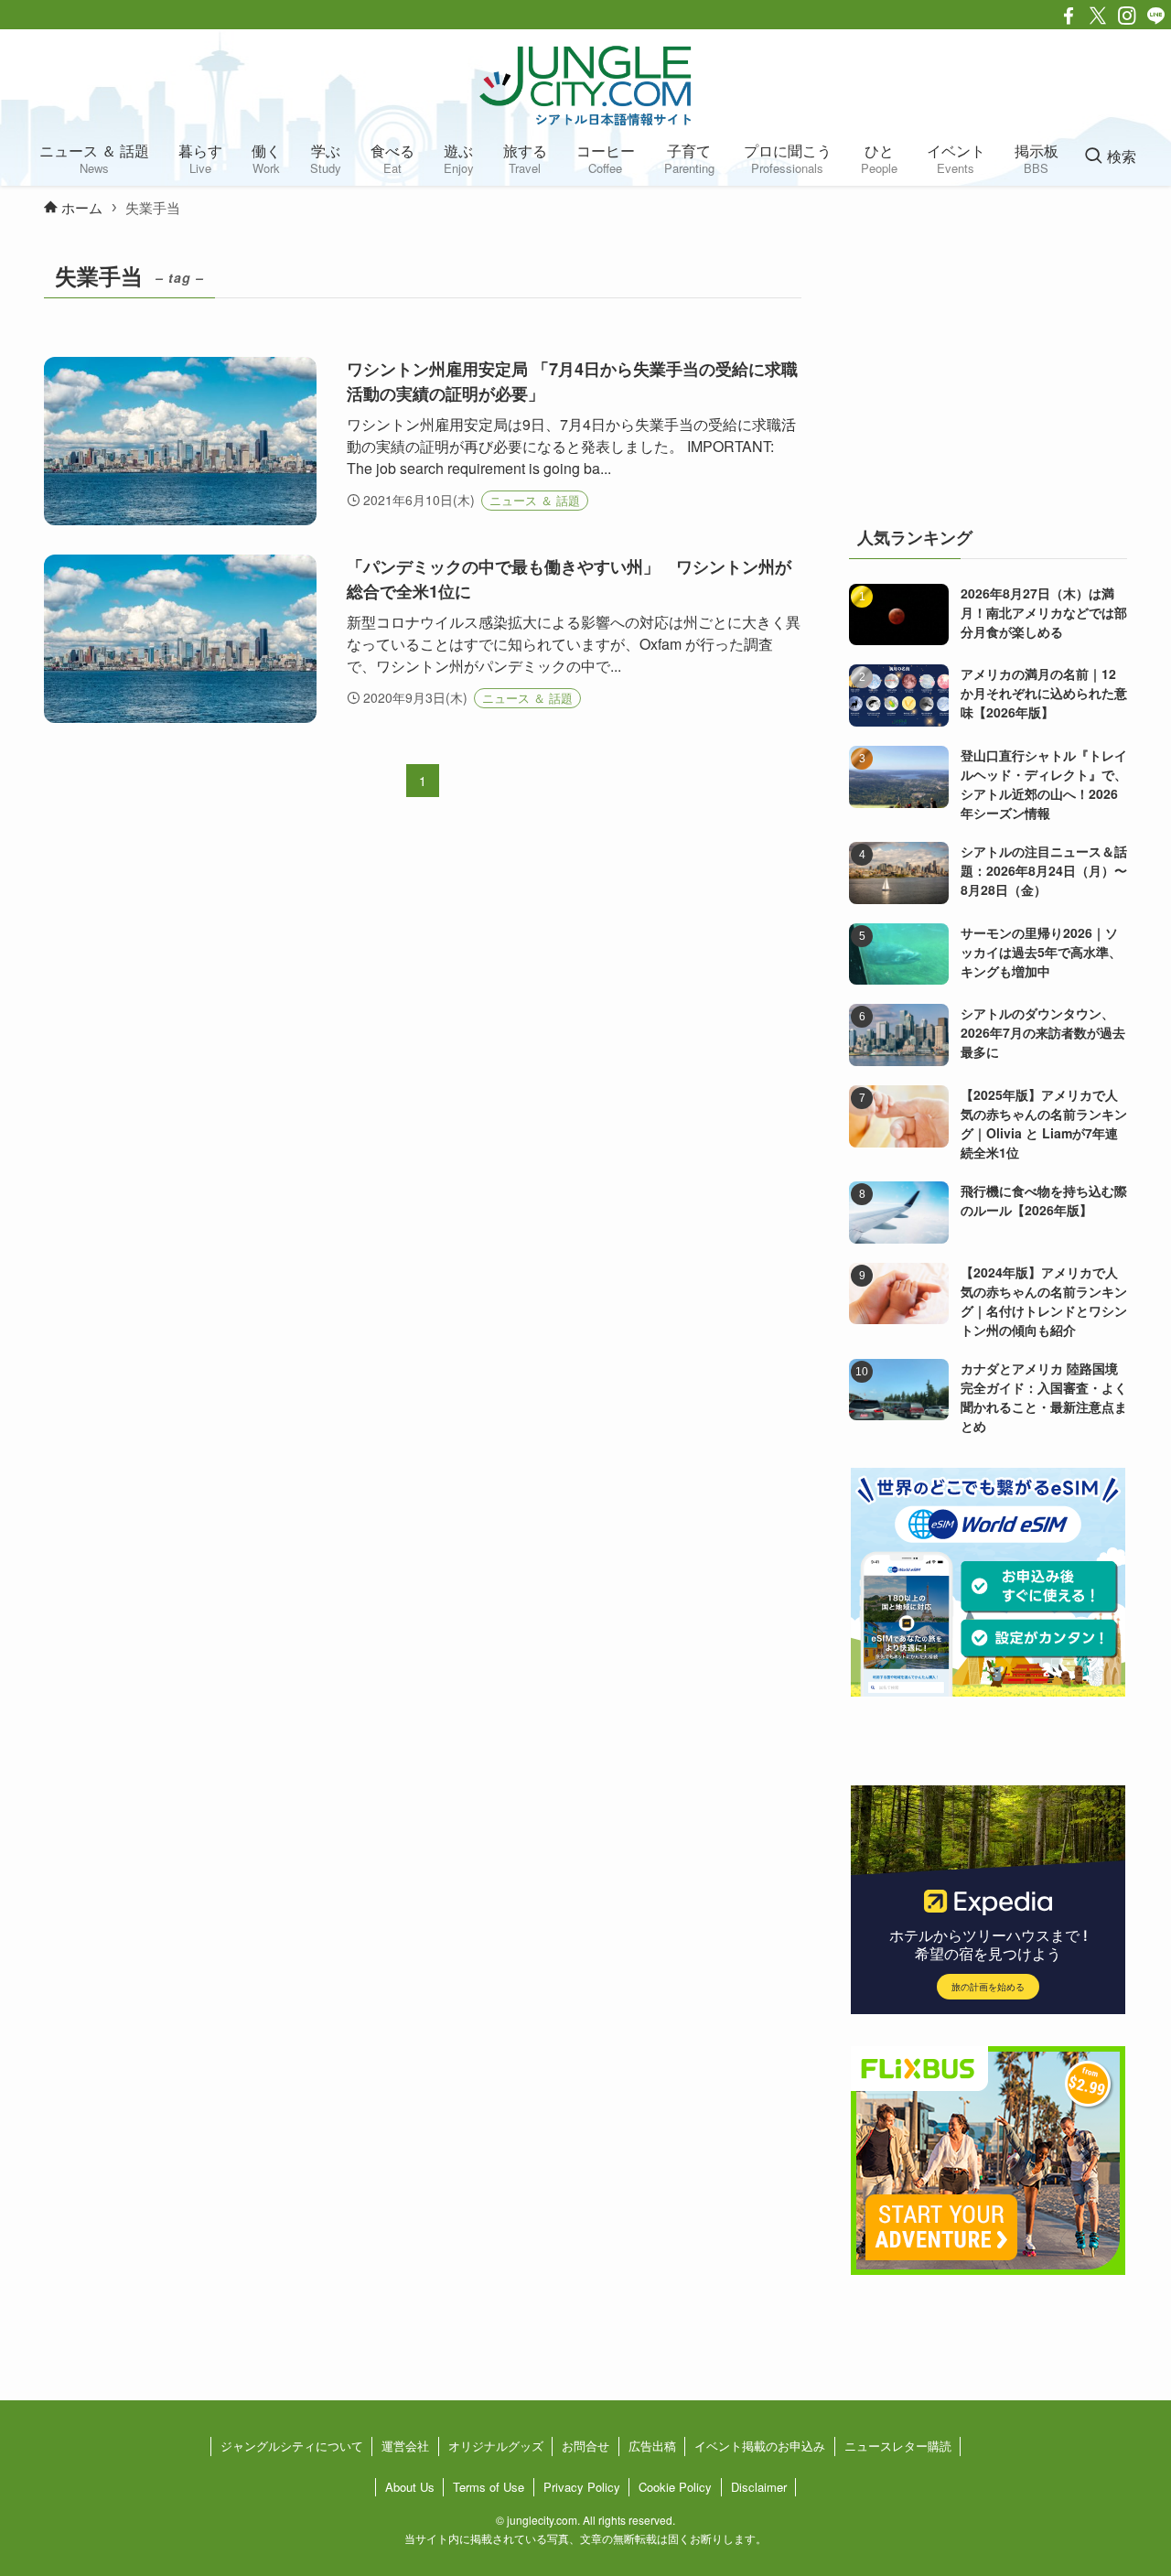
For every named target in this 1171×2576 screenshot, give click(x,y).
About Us (410, 2487)
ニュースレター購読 (898, 2446)
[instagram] (1127, 16)
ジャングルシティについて (292, 2446)
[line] (1156, 16)
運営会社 (405, 2446)
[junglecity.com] (585, 85)
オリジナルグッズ (496, 2446)
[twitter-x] (1098, 16)
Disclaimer (759, 2487)
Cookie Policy (675, 2487)
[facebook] (1069, 16)
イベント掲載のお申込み (760, 2446)
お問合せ (585, 2446)
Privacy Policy (582, 2487)
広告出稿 (652, 2446)
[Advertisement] (988, 370)
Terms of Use (489, 2487)
